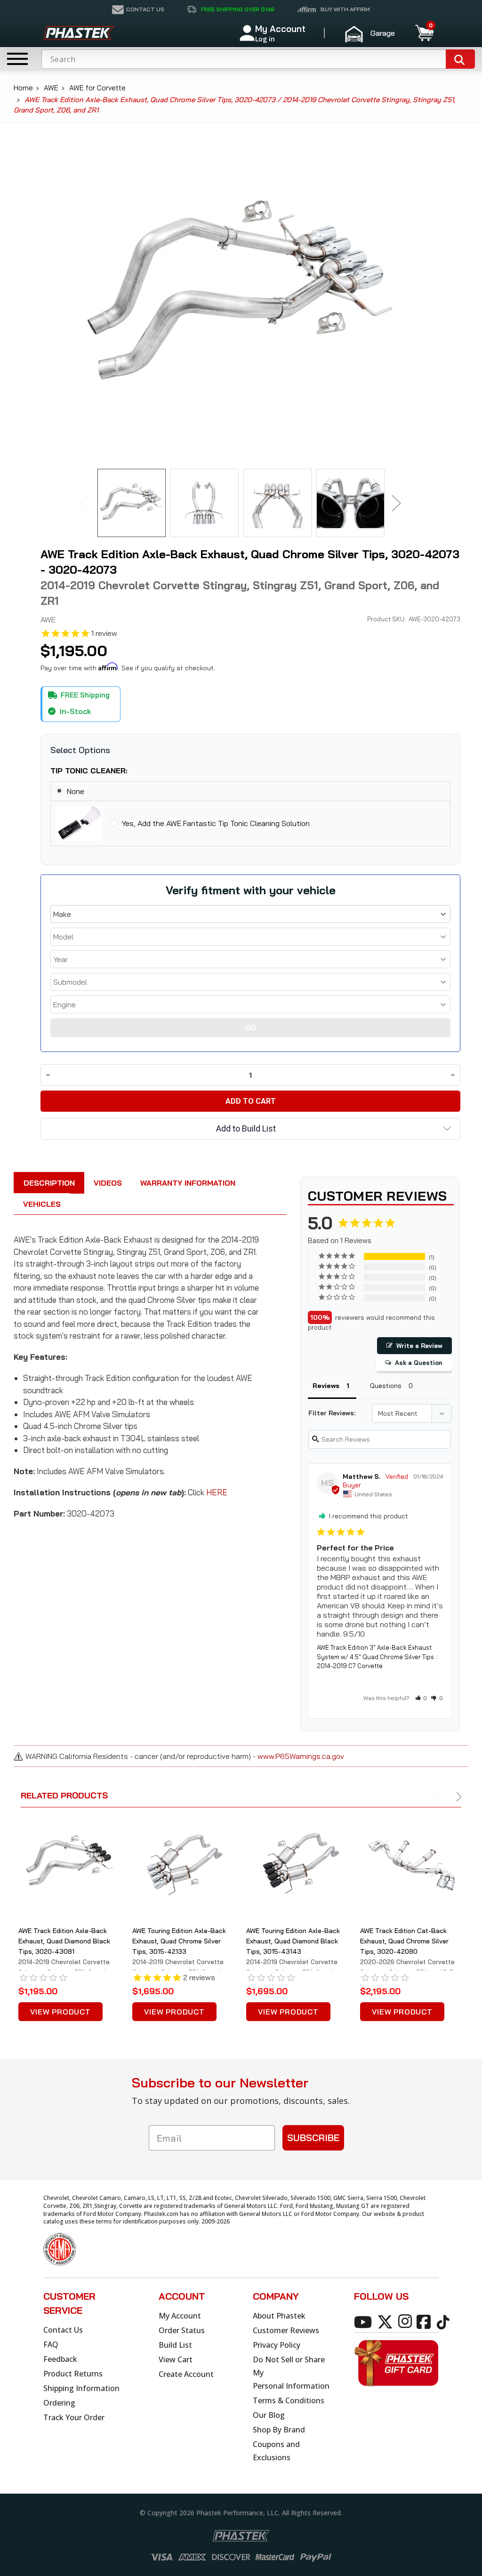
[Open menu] (17, 59)
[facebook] (425, 2321)
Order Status (182, 2330)
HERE (217, 1492)
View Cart (176, 2359)
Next (396, 503)
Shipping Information (81, 2388)
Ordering (59, 2403)
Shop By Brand (279, 2430)
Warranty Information (188, 1183)
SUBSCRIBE (313, 2138)
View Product (60, 2012)
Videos (108, 1183)
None (76, 791)
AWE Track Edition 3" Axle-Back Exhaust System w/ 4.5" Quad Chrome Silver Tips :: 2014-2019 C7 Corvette (378, 1657)
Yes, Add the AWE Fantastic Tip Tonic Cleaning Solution (216, 823)
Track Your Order (74, 2417)
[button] (374, 33)
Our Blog (269, 2415)
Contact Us (63, 2330)
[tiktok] (445, 2321)
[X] (387, 2321)
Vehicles (42, 1204)
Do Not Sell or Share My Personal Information (291, 2373)
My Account (180, 2316)
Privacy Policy (277, 2345)
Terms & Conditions (289, 2400)
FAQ (51, 2344)
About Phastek (279, 2316)
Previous (86, 503)
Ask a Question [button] (419, 1363)
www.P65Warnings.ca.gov (301, 1756)
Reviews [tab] (326, 1386)
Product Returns (73, 2374)
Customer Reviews (286, 2330)
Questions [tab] (386, 1386)
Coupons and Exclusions (276, 2451)
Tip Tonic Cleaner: (89, 770)
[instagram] (407, 2321)
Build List (175, 2345)
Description (49, 1183)
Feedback (60, 2359)
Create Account (186, 2374)
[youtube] (365, 2321)
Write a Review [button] (419, 1346)
